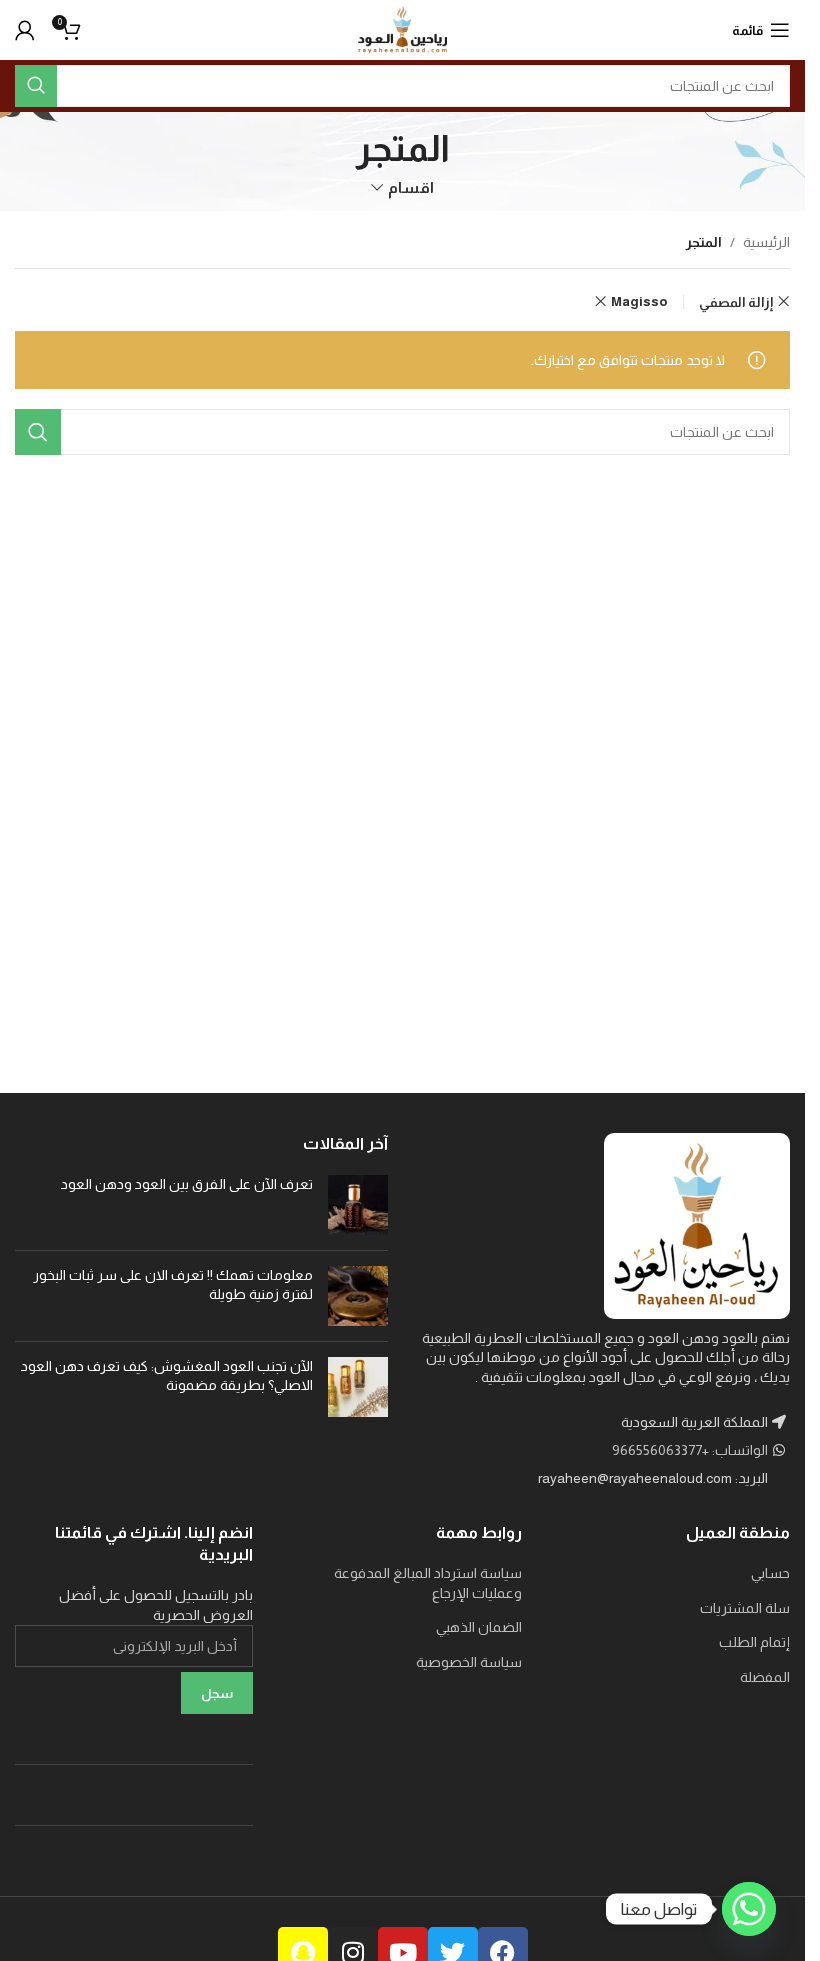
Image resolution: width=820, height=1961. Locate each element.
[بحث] (36, 86)
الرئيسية (766, 242)
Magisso (639, 301)
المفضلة (765, 1677)
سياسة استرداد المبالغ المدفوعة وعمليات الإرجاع (427, 1583)
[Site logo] (403, 29)
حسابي (770, 1573)
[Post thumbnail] (358, 1205)
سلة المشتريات (745, 1608)
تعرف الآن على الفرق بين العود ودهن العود (185, 1184)
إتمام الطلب (754, 1642)
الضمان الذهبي (479, 1627)
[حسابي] (25, 30)
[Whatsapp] (749, 1909)
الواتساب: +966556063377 (691, 1450)
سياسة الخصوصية (469, 1662)
